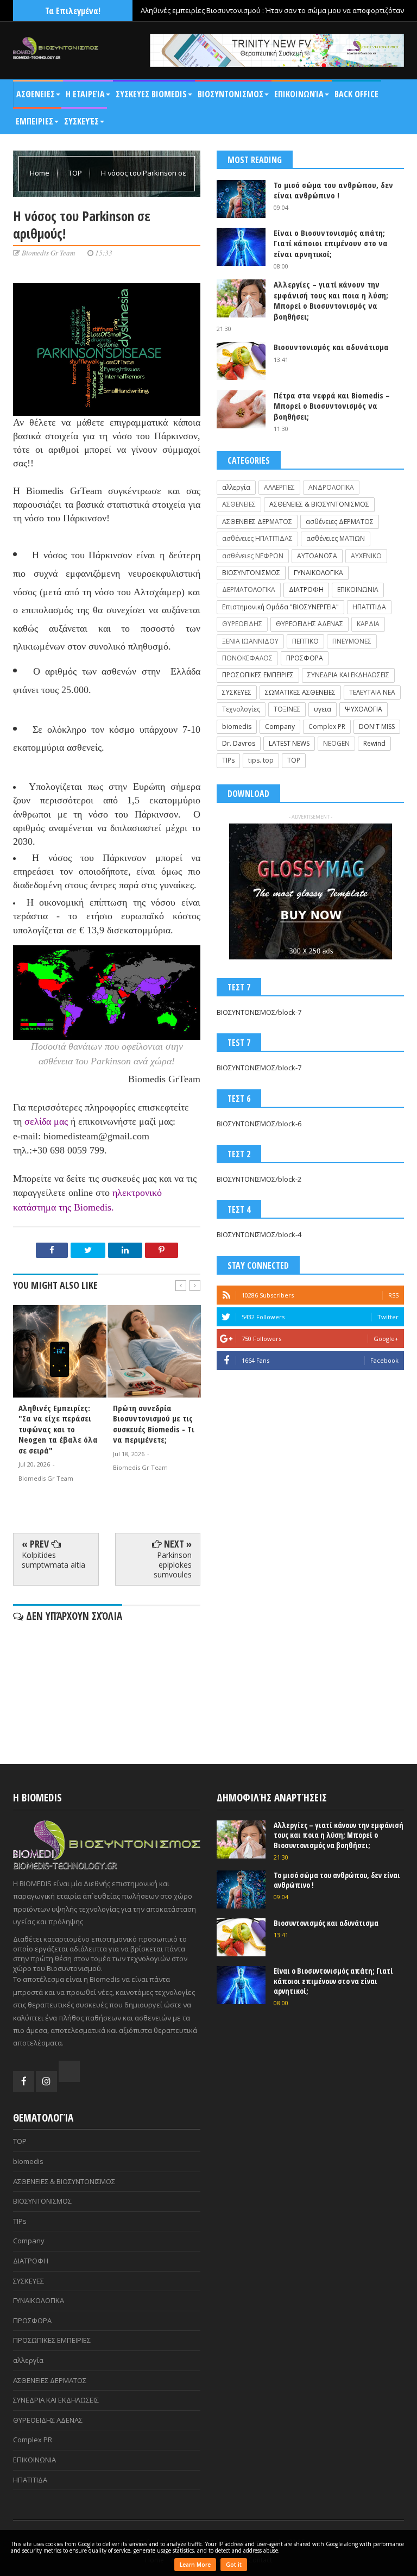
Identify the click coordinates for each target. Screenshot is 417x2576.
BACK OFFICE (356, 94)
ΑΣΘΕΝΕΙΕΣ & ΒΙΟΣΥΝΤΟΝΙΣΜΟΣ (319, 504)
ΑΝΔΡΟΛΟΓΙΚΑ (331, 487)
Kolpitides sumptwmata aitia (53, 1560)
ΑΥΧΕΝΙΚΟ (366, 556)
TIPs (228, 760)
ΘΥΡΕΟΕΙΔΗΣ (242, 624)
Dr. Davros (239, 743)
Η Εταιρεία (85, 94)
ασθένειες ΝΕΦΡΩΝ (253, 556)
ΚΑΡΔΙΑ (368, 624)
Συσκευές (81, 121)
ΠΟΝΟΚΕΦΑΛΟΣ (247, 658)
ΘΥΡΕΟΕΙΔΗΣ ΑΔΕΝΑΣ (309, 624)
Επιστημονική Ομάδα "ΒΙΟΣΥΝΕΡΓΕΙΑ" (280, 607)
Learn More (195, 2565)
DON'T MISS (377, 726)
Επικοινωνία (299, 94)
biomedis (237, 726)
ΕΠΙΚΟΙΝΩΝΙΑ (358, 590)
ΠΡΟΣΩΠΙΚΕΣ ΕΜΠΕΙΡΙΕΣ (258, 675)
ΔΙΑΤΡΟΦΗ (306, 590)
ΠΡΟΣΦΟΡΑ (305, 658)
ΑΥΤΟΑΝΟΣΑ (317, 556)
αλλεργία (236, 487)
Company (280, 726)
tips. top (261, 760)
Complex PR (327, 726)
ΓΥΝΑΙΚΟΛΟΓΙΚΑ (318, 573)
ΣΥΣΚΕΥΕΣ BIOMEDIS (151, 94)
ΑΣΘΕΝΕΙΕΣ (36, 94)
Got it (234, 2565)
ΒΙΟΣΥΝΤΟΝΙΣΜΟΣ (230, 94)
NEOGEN (336, 743)
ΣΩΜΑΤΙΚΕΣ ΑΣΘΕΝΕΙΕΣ (300, 692)
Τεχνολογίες (241, 709)
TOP (76, 173)
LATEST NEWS (289, 743)
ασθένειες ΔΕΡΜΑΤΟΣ (340, 522)
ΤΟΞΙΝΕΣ (287, 709)
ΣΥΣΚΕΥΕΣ (237, 692)
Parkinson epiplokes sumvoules (173, 1565)
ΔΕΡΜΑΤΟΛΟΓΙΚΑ (249, 590)
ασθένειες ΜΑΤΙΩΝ (336, 538)
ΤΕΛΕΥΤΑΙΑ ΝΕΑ (372, 692)
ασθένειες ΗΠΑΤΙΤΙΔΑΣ (257, 538)
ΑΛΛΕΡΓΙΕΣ (279, 487)
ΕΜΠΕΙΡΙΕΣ (34, 121)
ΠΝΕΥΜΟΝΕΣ (352, 641)
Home (40, 173)
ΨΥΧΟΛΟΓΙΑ (364, 709)
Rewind (374, 743)
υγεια (323, 709)
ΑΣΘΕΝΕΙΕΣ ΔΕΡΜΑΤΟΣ (257, 522)
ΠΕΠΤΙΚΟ (305, 641)
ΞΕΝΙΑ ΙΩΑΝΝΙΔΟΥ (250, 641)
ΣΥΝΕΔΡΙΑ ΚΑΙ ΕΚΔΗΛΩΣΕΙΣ (348, 675)
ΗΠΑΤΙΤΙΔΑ (369, 607)
